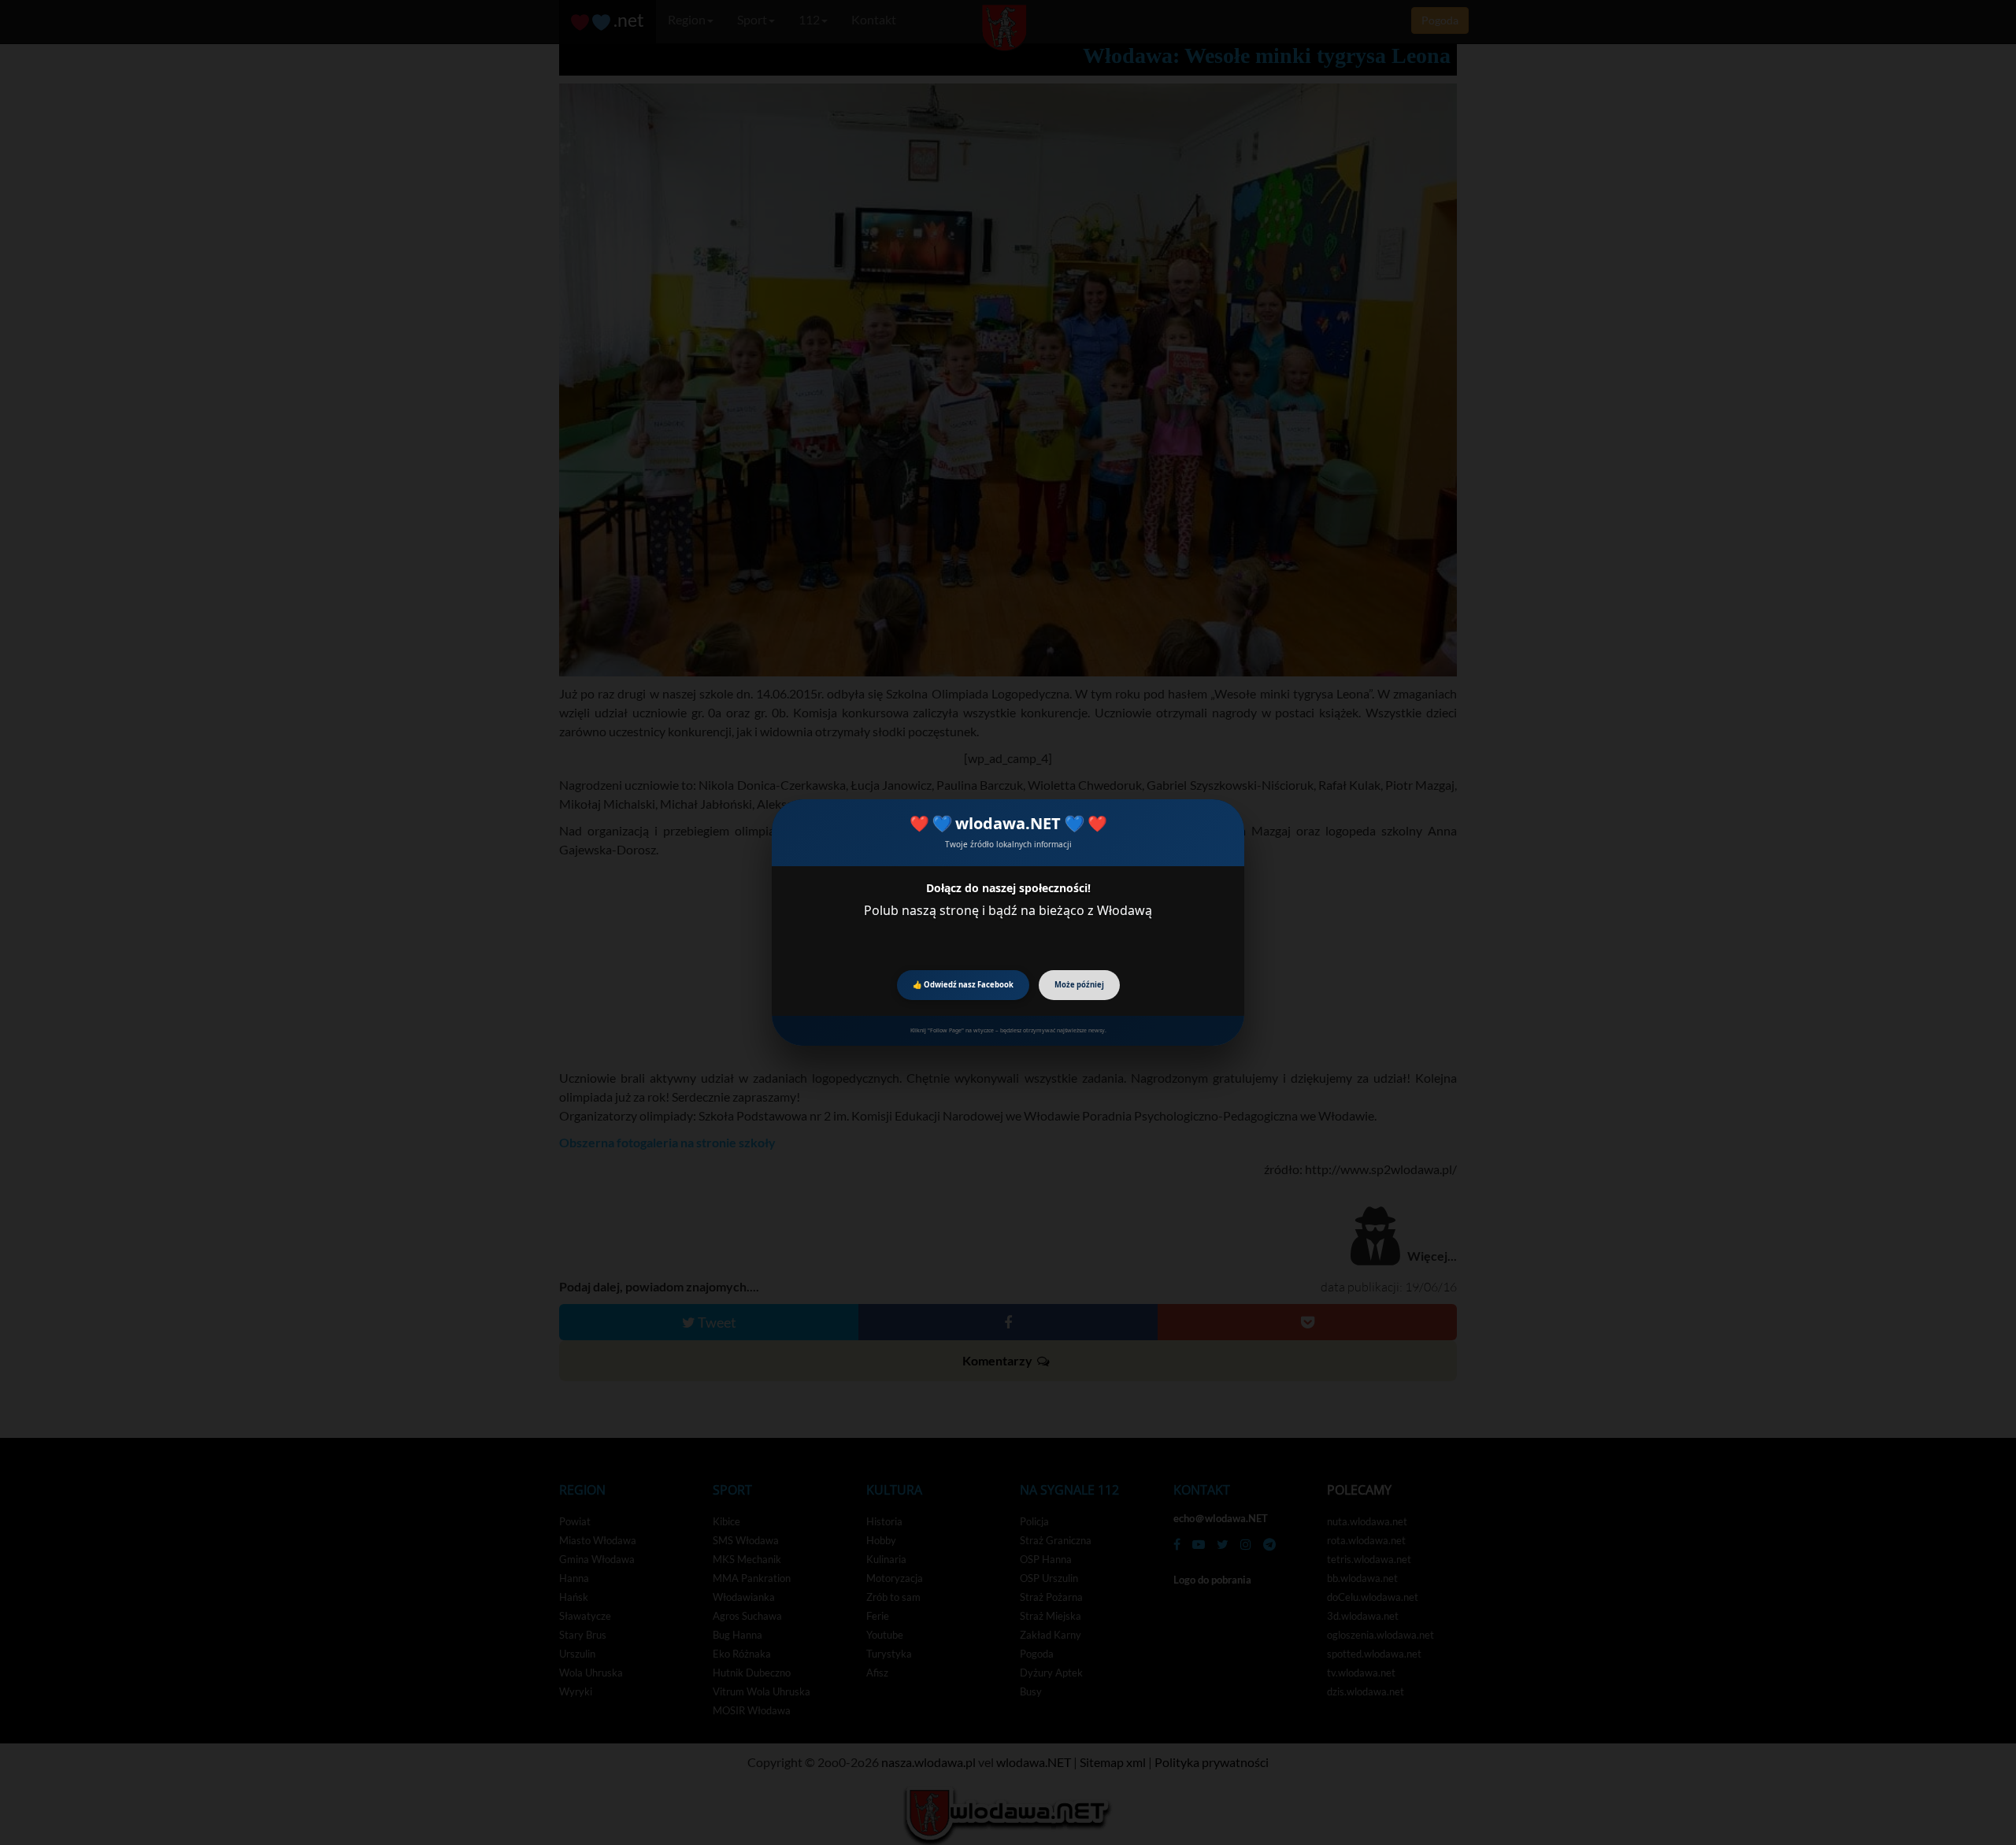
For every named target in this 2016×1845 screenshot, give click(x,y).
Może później (1079, 985)
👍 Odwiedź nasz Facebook (963, 985)
